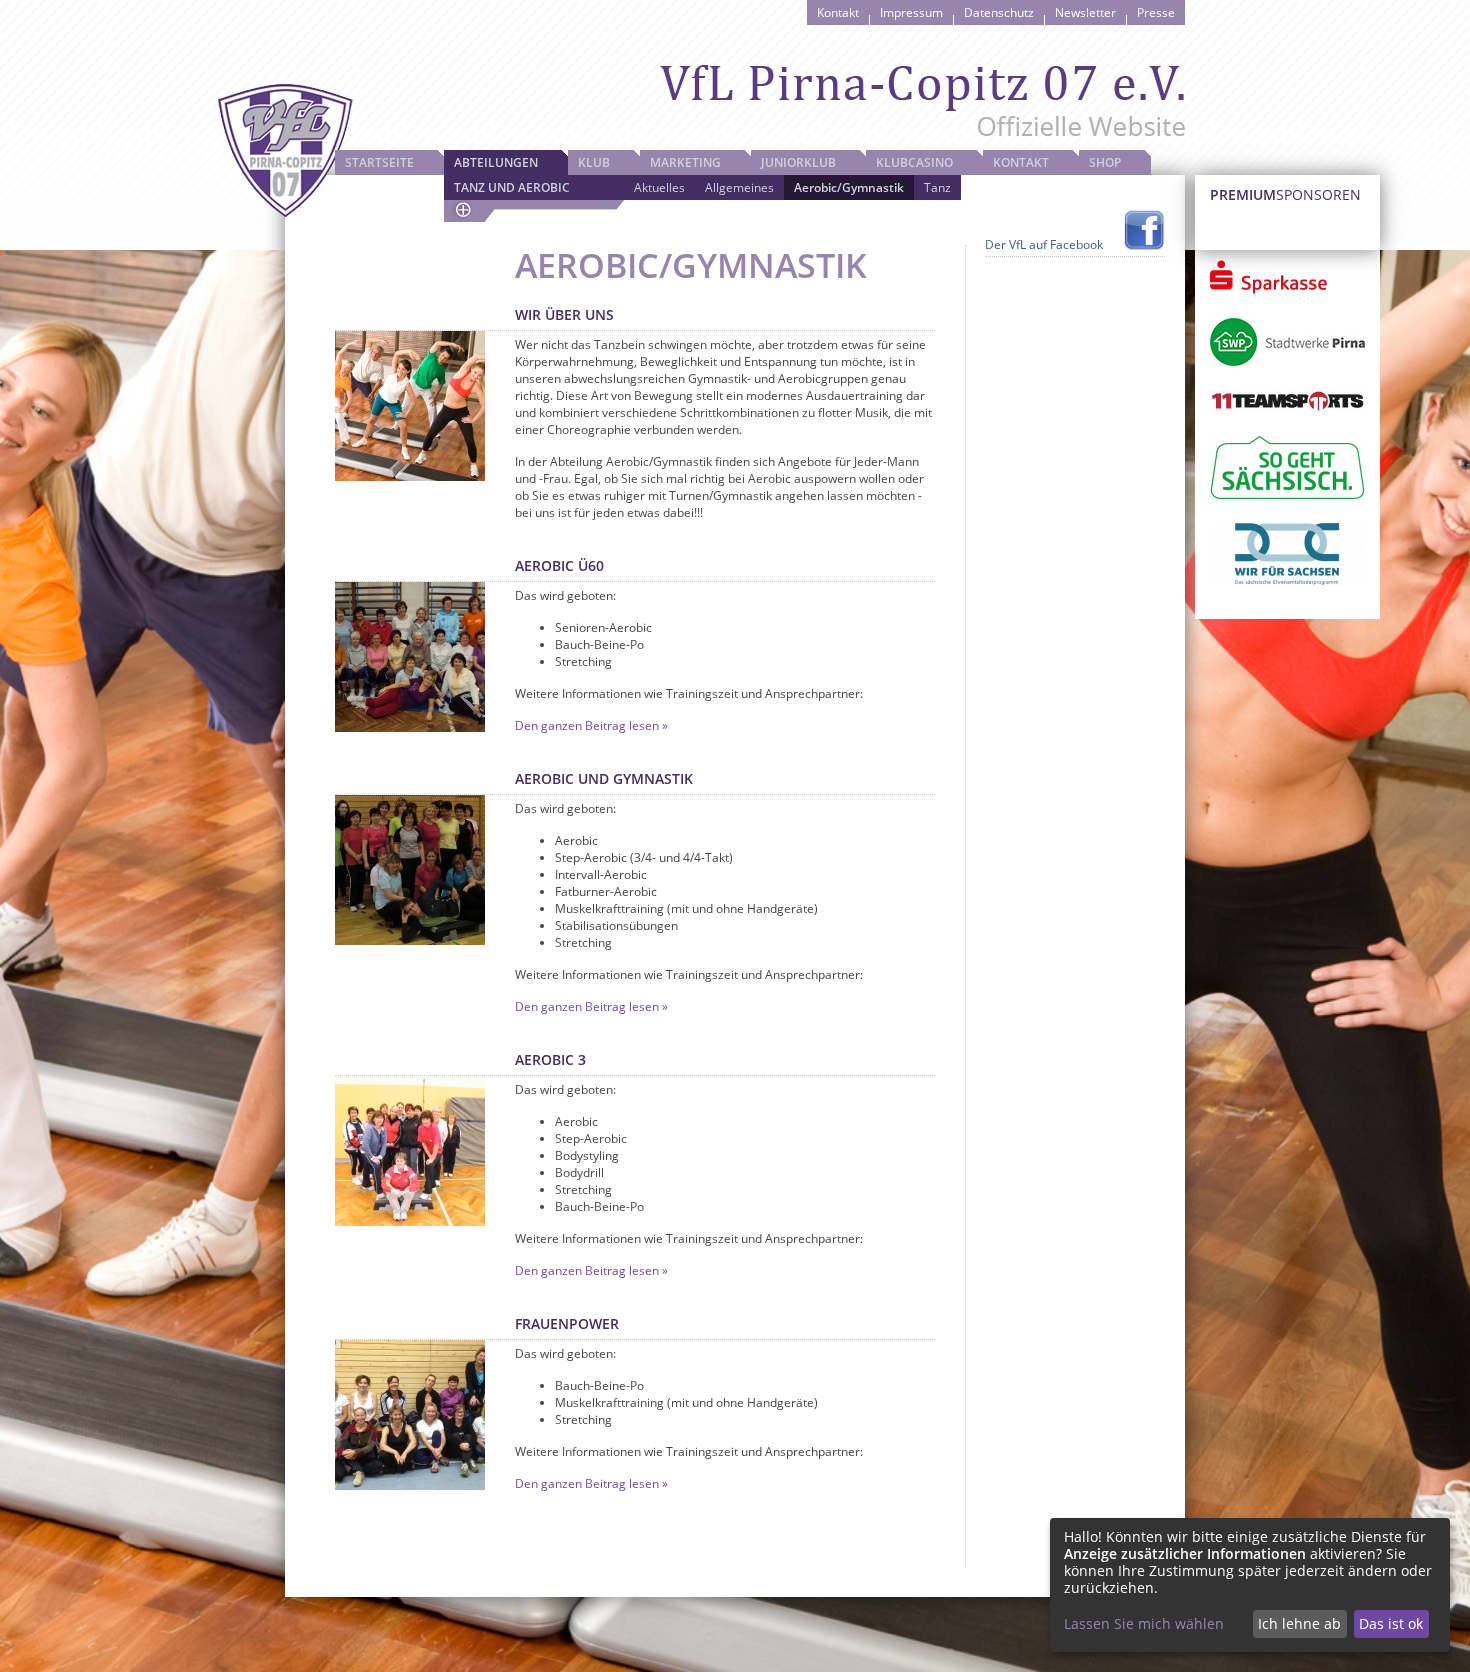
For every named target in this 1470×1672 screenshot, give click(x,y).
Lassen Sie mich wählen (1144, 1623)
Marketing (685, 162)
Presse (1156, 12)
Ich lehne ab (1299, 1623)
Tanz (937, 187)
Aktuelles (659, 187)
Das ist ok (1391, 1623)
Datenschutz (999, 12)
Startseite (379, 162)
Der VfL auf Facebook (1044, 244)
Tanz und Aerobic (512, 187)
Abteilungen (496, 162)
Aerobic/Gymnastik (849, 187)
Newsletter (1085, 12)
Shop (1105, 162)
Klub (594, 162)
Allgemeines (739, 187)
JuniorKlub (798, 162)
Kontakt (838, 12)
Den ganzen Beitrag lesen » (591, 725)
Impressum (911, 12)
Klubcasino (914, 162)
